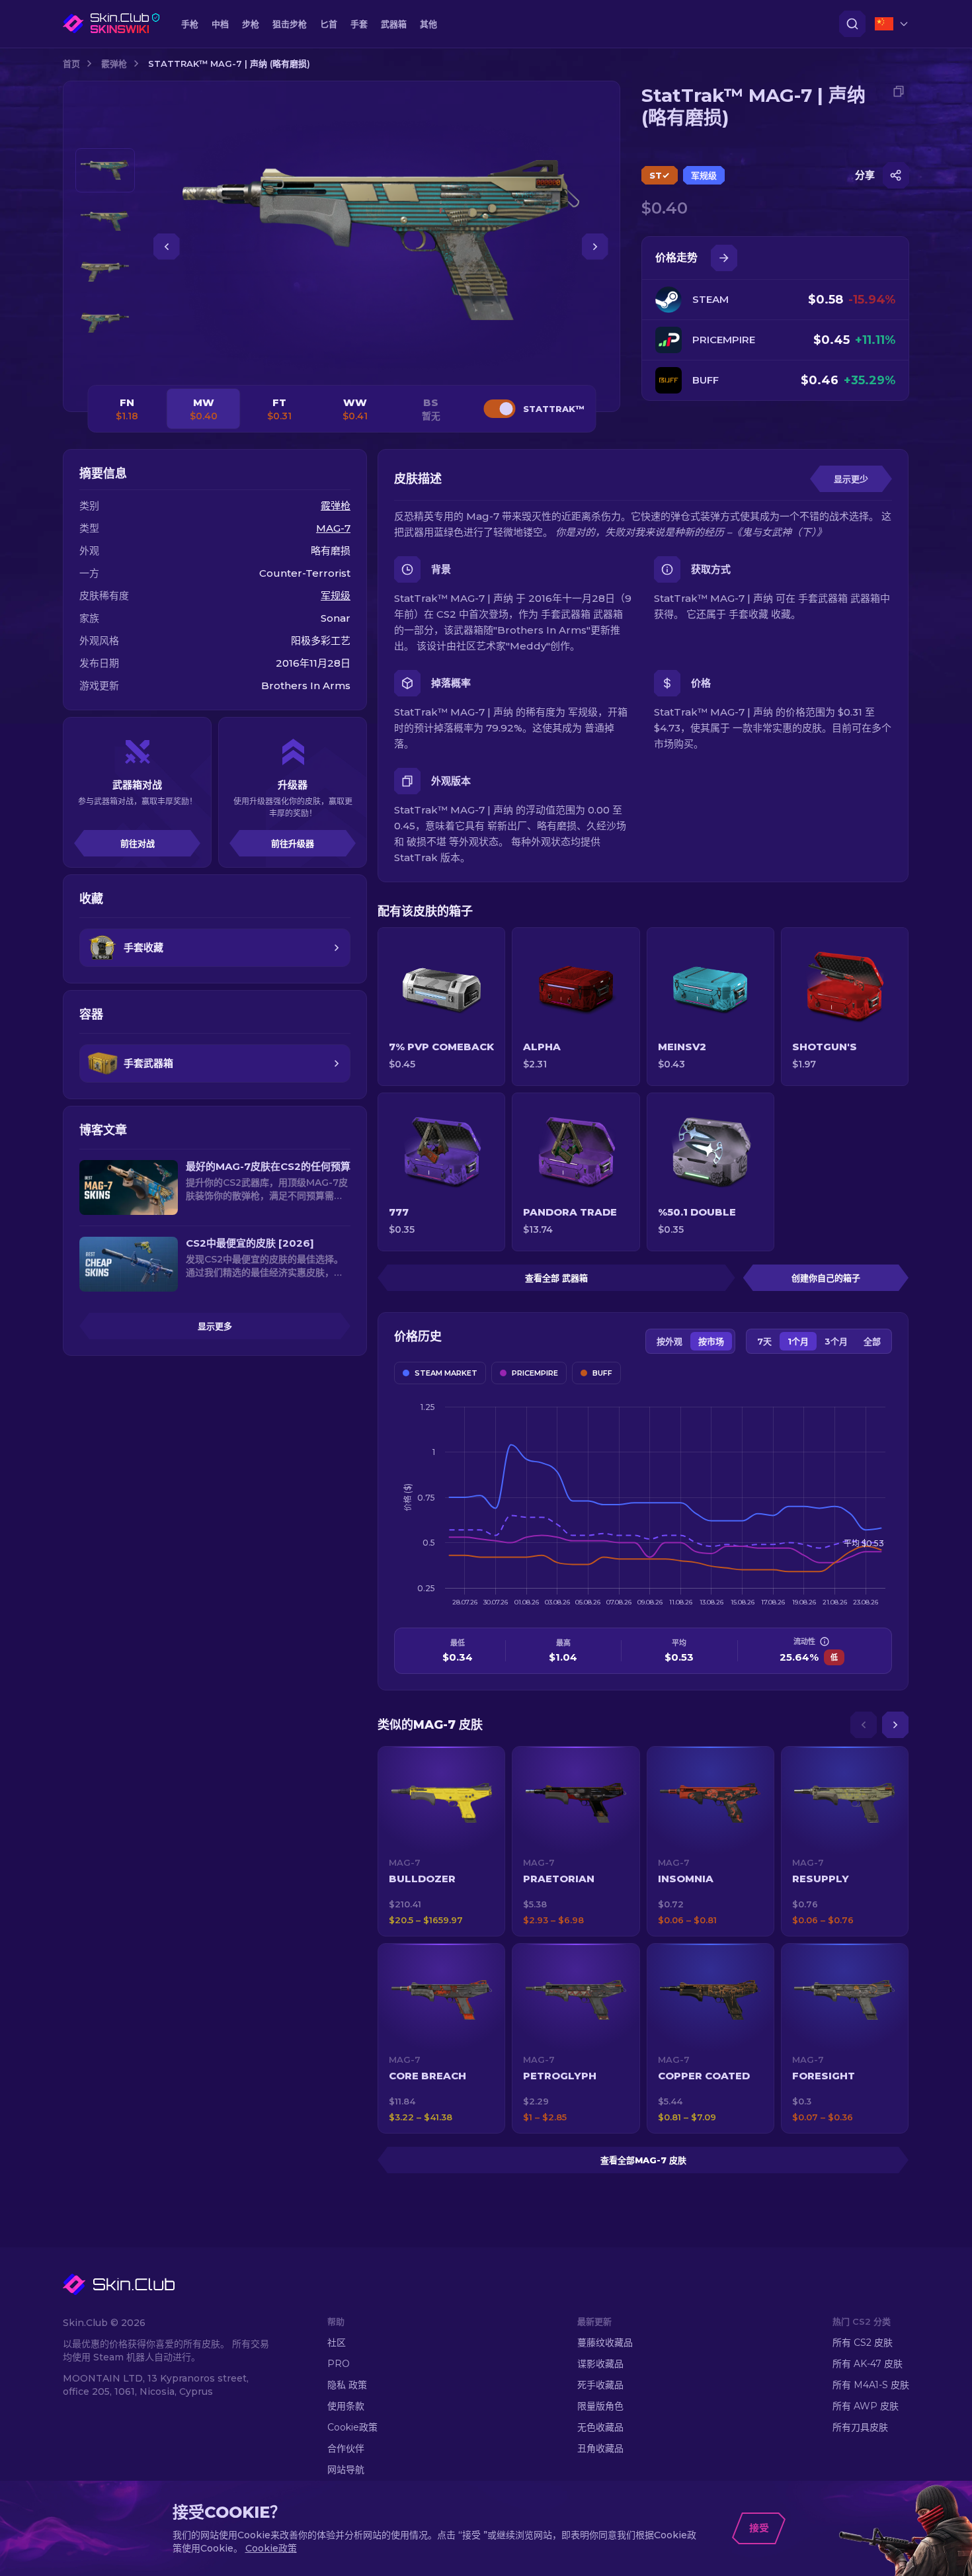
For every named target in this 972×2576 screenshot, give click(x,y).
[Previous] (864, 1725)
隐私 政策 (347, 2385)
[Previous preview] (105, 132)
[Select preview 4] (105, 323)
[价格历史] (724, 258)
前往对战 (138, 843)
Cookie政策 (352, 2427)
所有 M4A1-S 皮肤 (871, 2385)
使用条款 (346, 2406)
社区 (337, 2343)
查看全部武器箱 (556, 1278)
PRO (339, 2364)
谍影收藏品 (600, 2364)
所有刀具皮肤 (860, 2427)
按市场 (711, 1341)
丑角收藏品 (600, 2448)
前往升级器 (293, 843)
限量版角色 (600, 2406)
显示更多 (215, 1326)
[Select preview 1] (105, 170)
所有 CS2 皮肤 (863, 2343)
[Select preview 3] (105, 272)
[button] (441, 1841)
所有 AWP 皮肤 (866, 2406)
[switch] (499, 409)
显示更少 (851, 479)
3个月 (836, 1341)
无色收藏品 (600, 2427)
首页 (71, 63)
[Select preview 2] (105, 221)
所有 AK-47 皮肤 (868, 2364)
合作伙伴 (346, 2448)
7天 (764, 1341)
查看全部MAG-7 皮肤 (643, 2160)
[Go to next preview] (105, 361)
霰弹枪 (114, 63)
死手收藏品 (600, 2385)
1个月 (798, 1341)
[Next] (895, 1725)
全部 (872, 1341)
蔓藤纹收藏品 (605, 2343)
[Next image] (595, 247)
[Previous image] (167, 247)
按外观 (669, 1341)
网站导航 (346, 2470)
